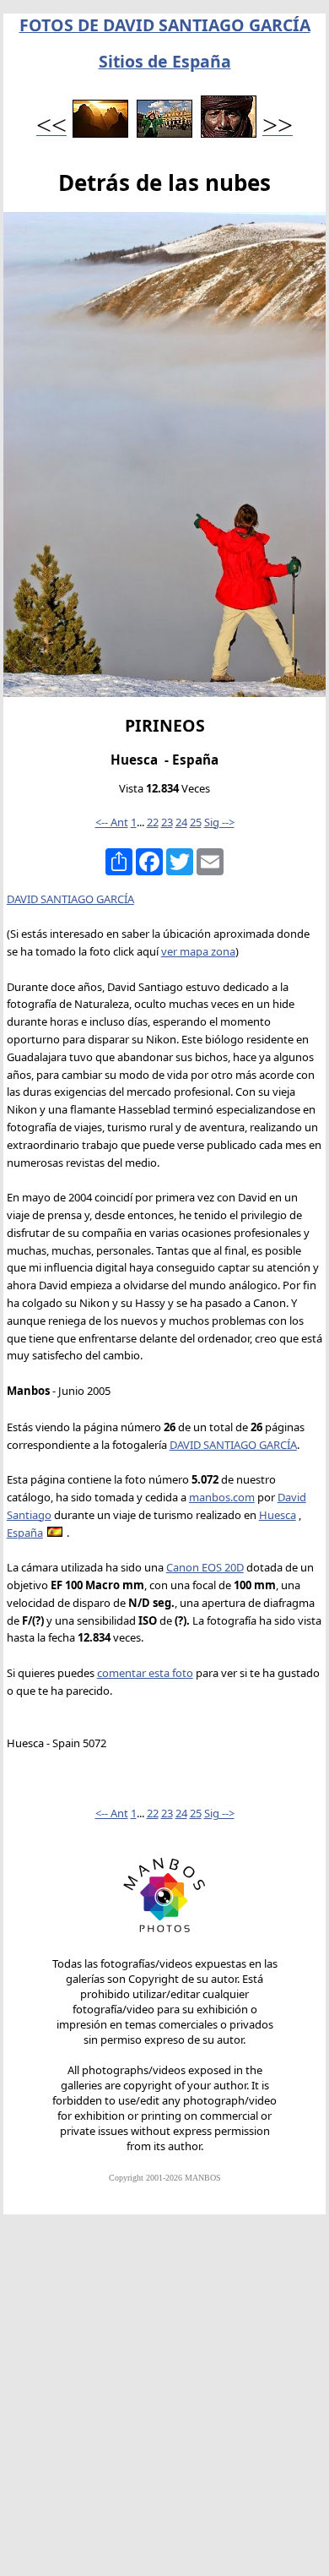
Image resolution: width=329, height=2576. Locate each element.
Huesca (278, 1515)
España (25, 1533)
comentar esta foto (145, 1673)
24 (181, 822)
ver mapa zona (198, 951)
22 (153, 822)
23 (167, 822)
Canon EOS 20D (205, 1567)
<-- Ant (112, 822)
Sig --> (219, 822)
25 (196, 822)
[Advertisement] (164, 2403)
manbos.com (222, 1497)
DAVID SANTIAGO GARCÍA (70, 899)
